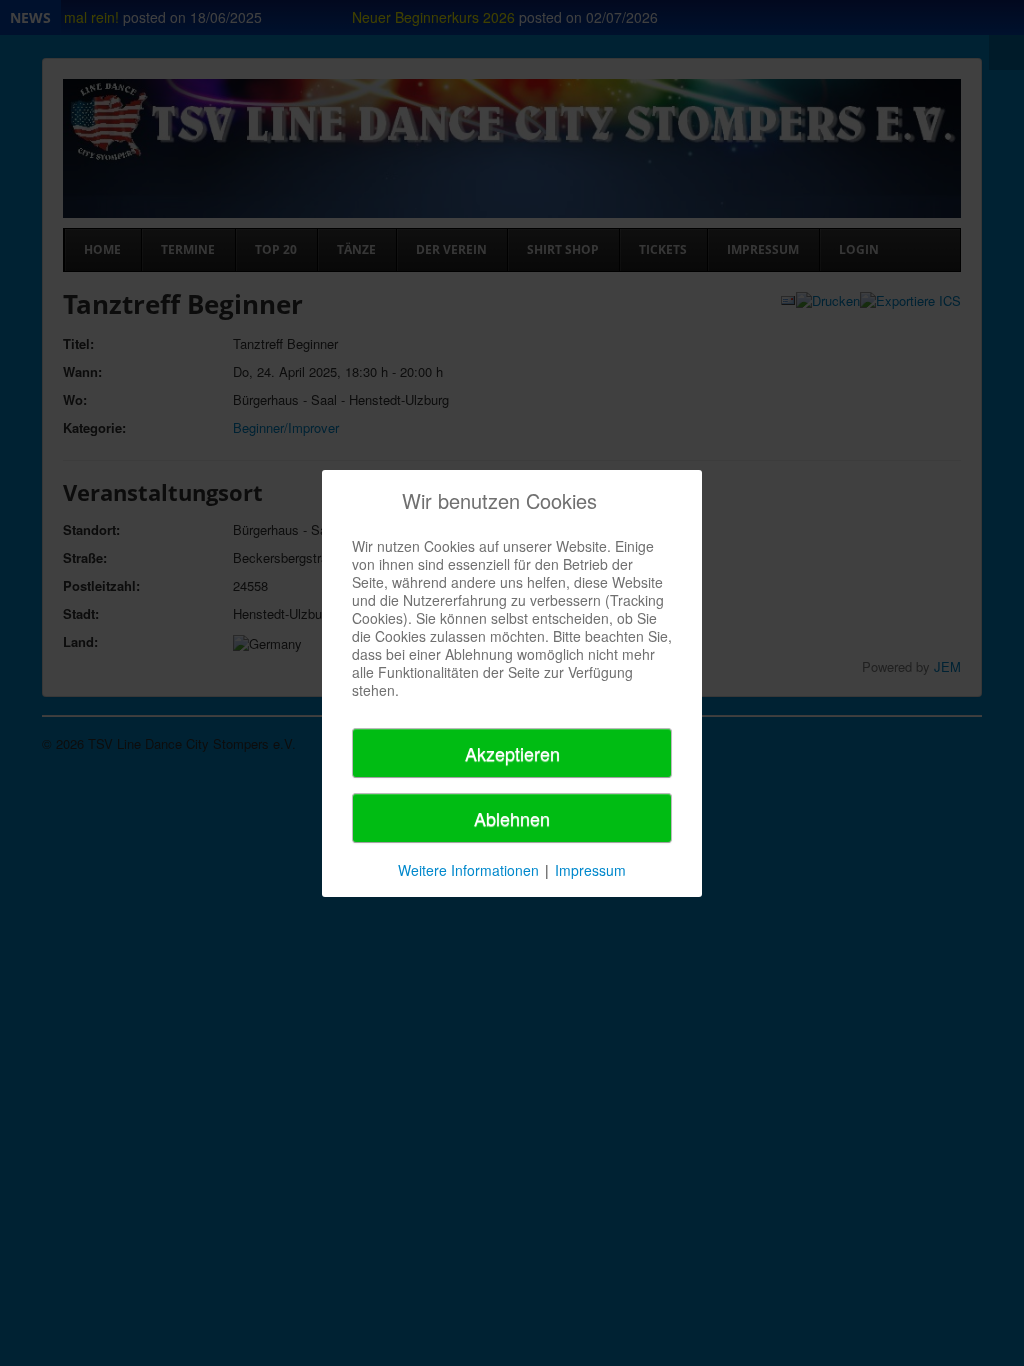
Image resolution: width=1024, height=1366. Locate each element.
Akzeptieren (512, 753)
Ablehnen (512, 818)
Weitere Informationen (468, 870)
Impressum (590, 870)
